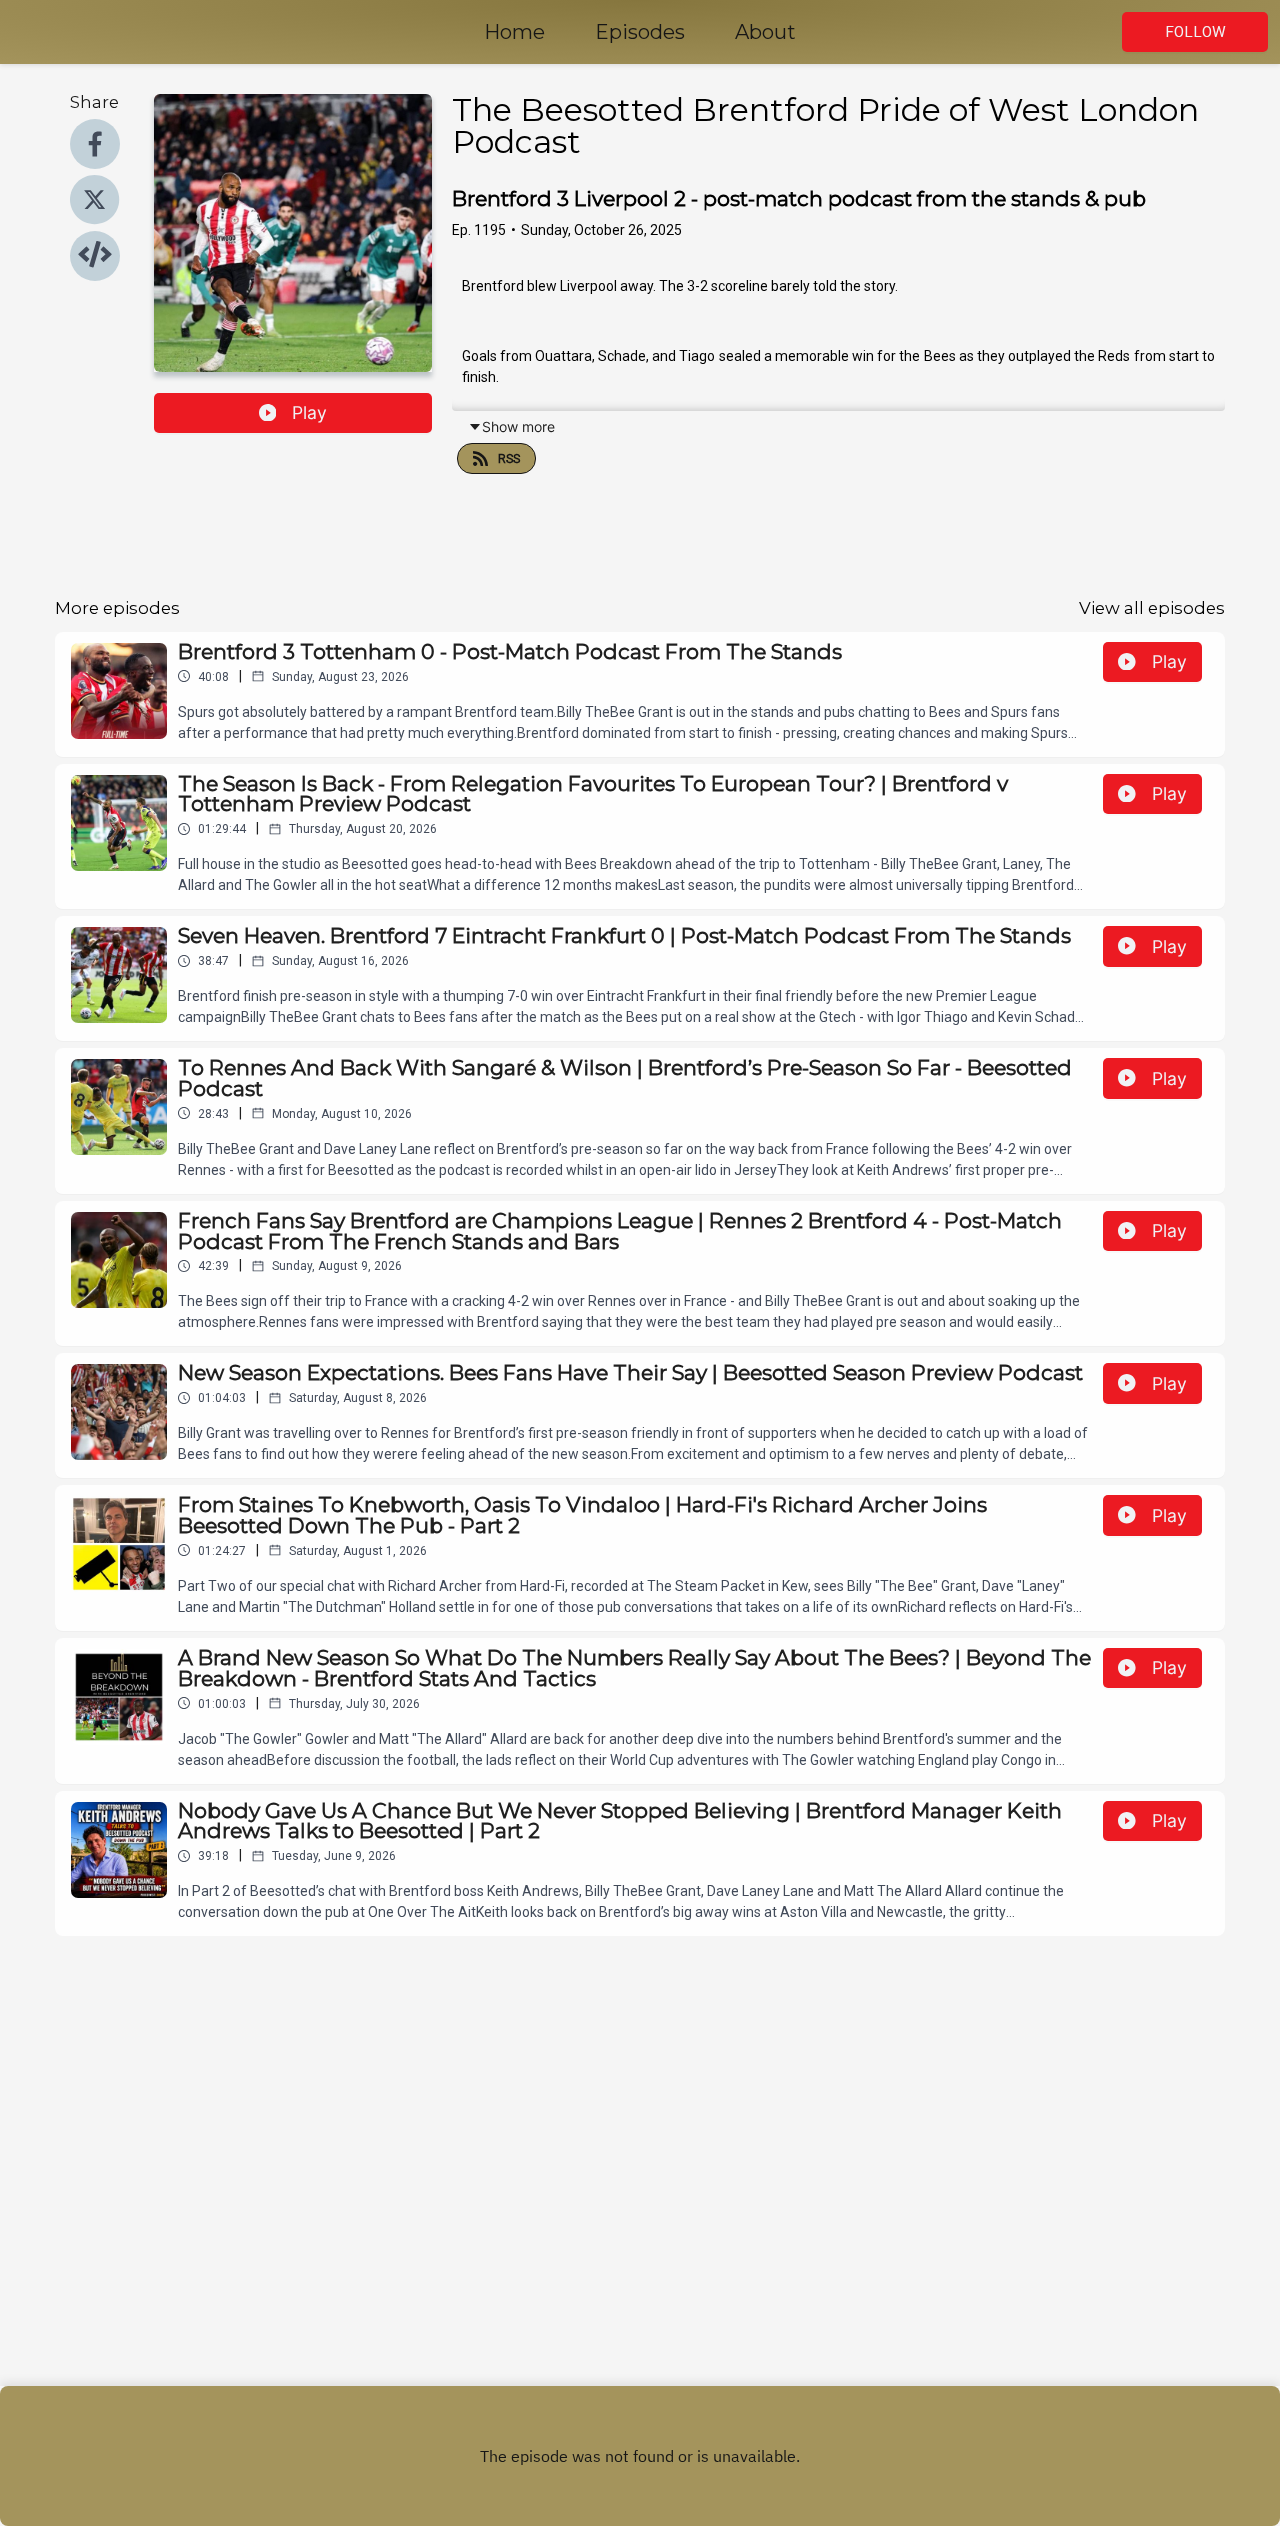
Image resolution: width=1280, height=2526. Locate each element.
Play (309, 412)
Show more (518, 426)
